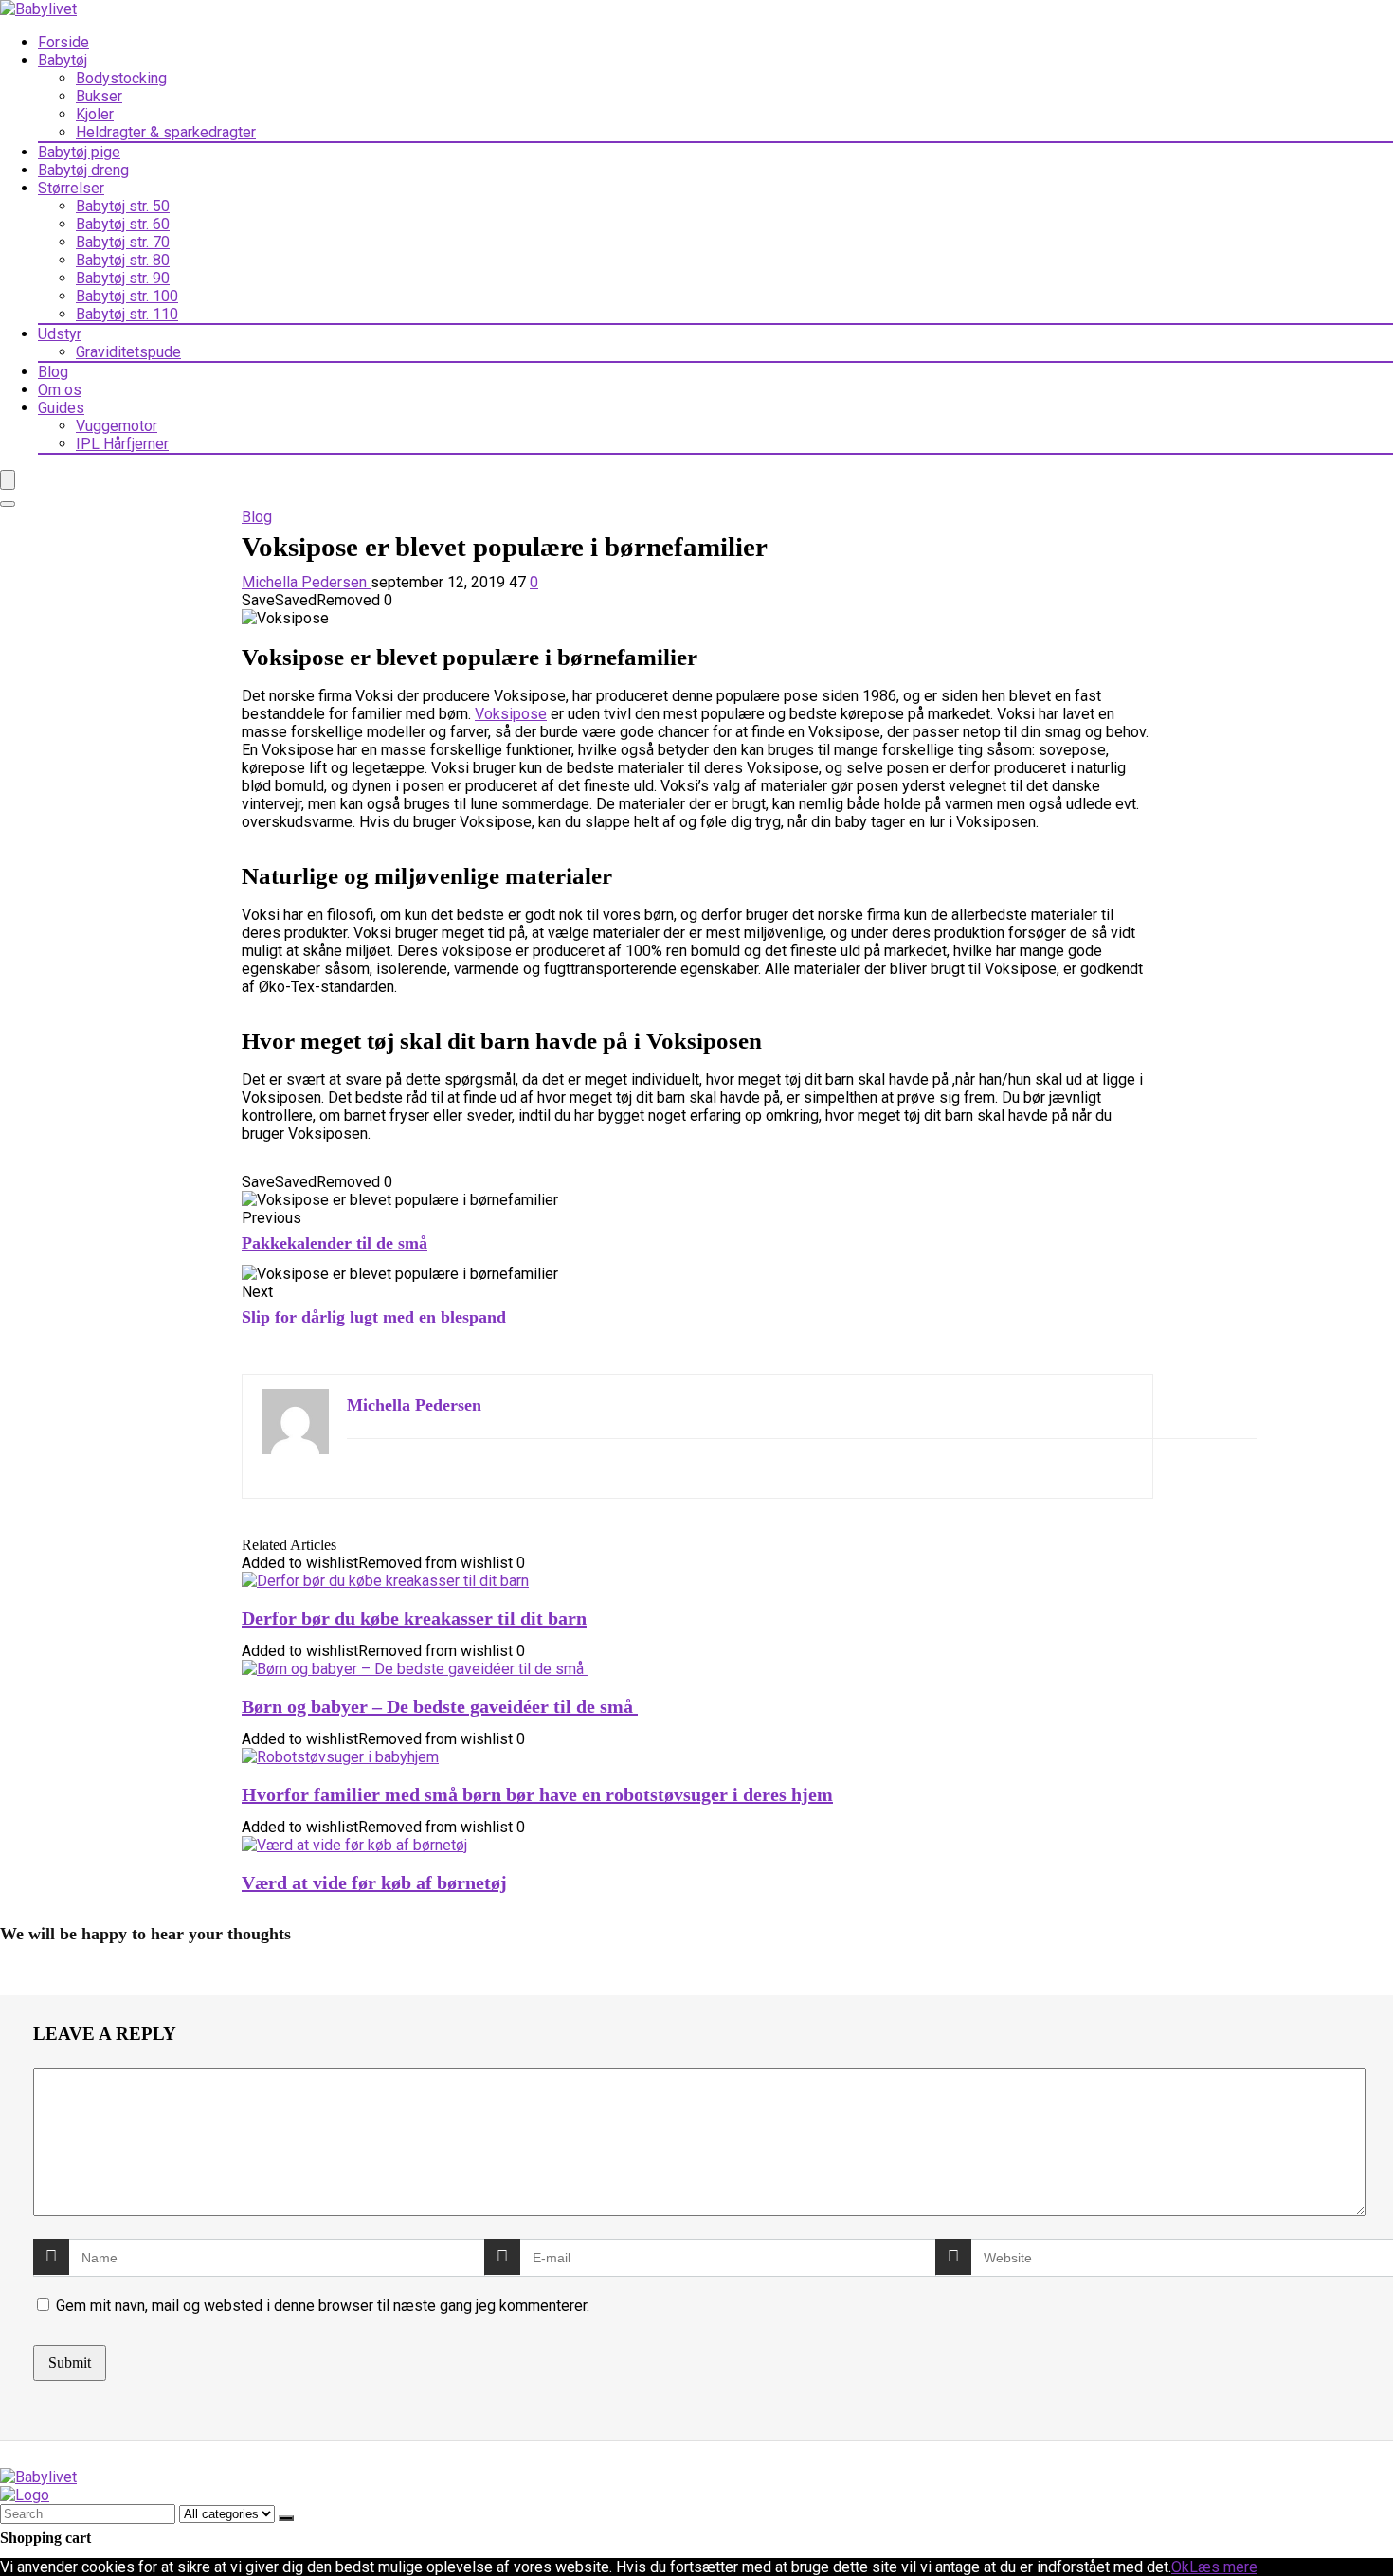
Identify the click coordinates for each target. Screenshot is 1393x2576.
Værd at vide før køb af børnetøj (374, 1882)
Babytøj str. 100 (127, 296)
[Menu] (8, 480)
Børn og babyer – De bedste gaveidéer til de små (440, 1706)
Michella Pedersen (306, 582)
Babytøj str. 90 (123, 278)
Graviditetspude (128, 352)
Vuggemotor (117, 426)
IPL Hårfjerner (122, 444)
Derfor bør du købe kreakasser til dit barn (414, 1618)
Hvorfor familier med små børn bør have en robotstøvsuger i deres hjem (537, 1794)
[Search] (8, 504)
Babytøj (63, 60)
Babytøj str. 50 (123, 206)
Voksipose (511, 714)
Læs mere (1223, 2567)
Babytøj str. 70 (123, 242)
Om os (60, 390)
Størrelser (71, 188)
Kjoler (95, 114)
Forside (63, 42)
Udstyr (60, 334)
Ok (1180, 2567)
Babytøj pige (79, 152)
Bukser (99, 96)
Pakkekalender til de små (335, 1243)
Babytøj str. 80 (123, 260)
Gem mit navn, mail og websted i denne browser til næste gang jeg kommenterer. (323, 2306)
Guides (61, 408)
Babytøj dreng (83, 170)
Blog (53, 372)
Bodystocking (121, 78)
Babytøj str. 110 (127, 314)
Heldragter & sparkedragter (166, 132)
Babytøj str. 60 (123, 224)
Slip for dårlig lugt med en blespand (374, 1317)
